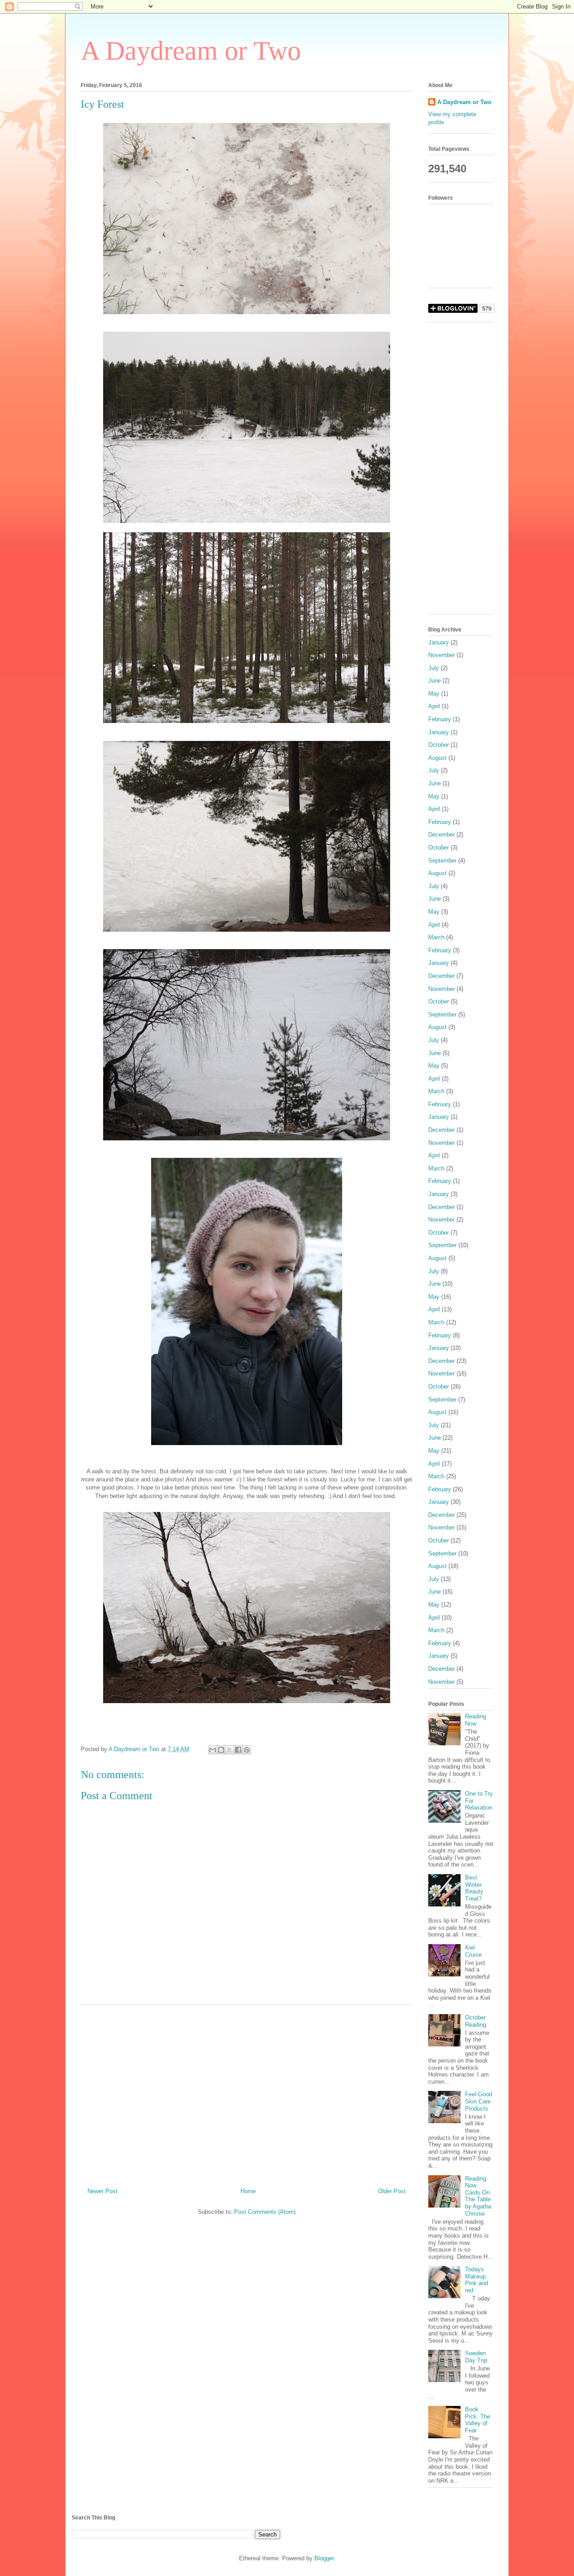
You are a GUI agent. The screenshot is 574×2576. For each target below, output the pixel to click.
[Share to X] (230, 1750)
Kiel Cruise (473, 1951)
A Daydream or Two (191, 51)
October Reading (476, 2021)
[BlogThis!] (221, 1750)
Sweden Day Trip (476, 2357)
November (441, 655)
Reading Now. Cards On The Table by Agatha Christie (478, 2196)
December (441, 835)
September (442, 861)
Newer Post (102, 2191)
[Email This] (213, 1750)
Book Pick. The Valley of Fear (478, 2420)
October (439, 745)
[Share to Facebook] (238, 1750)
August (437, 758)
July (434, 668)
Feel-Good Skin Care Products (478, 2101)
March (436, 937)
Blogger (324, 2558)
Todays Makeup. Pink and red (476, 2280)
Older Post (392, 2191)
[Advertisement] (247, 2093)
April (434, 706)
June (435, 681)
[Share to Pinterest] (247, 1750)
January (439, 642)
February (440, 719)
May (434, 694)
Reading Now (476, 1720)
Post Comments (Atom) (265, 2212)
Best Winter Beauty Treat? (474, 1888)
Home (248, 2191)
